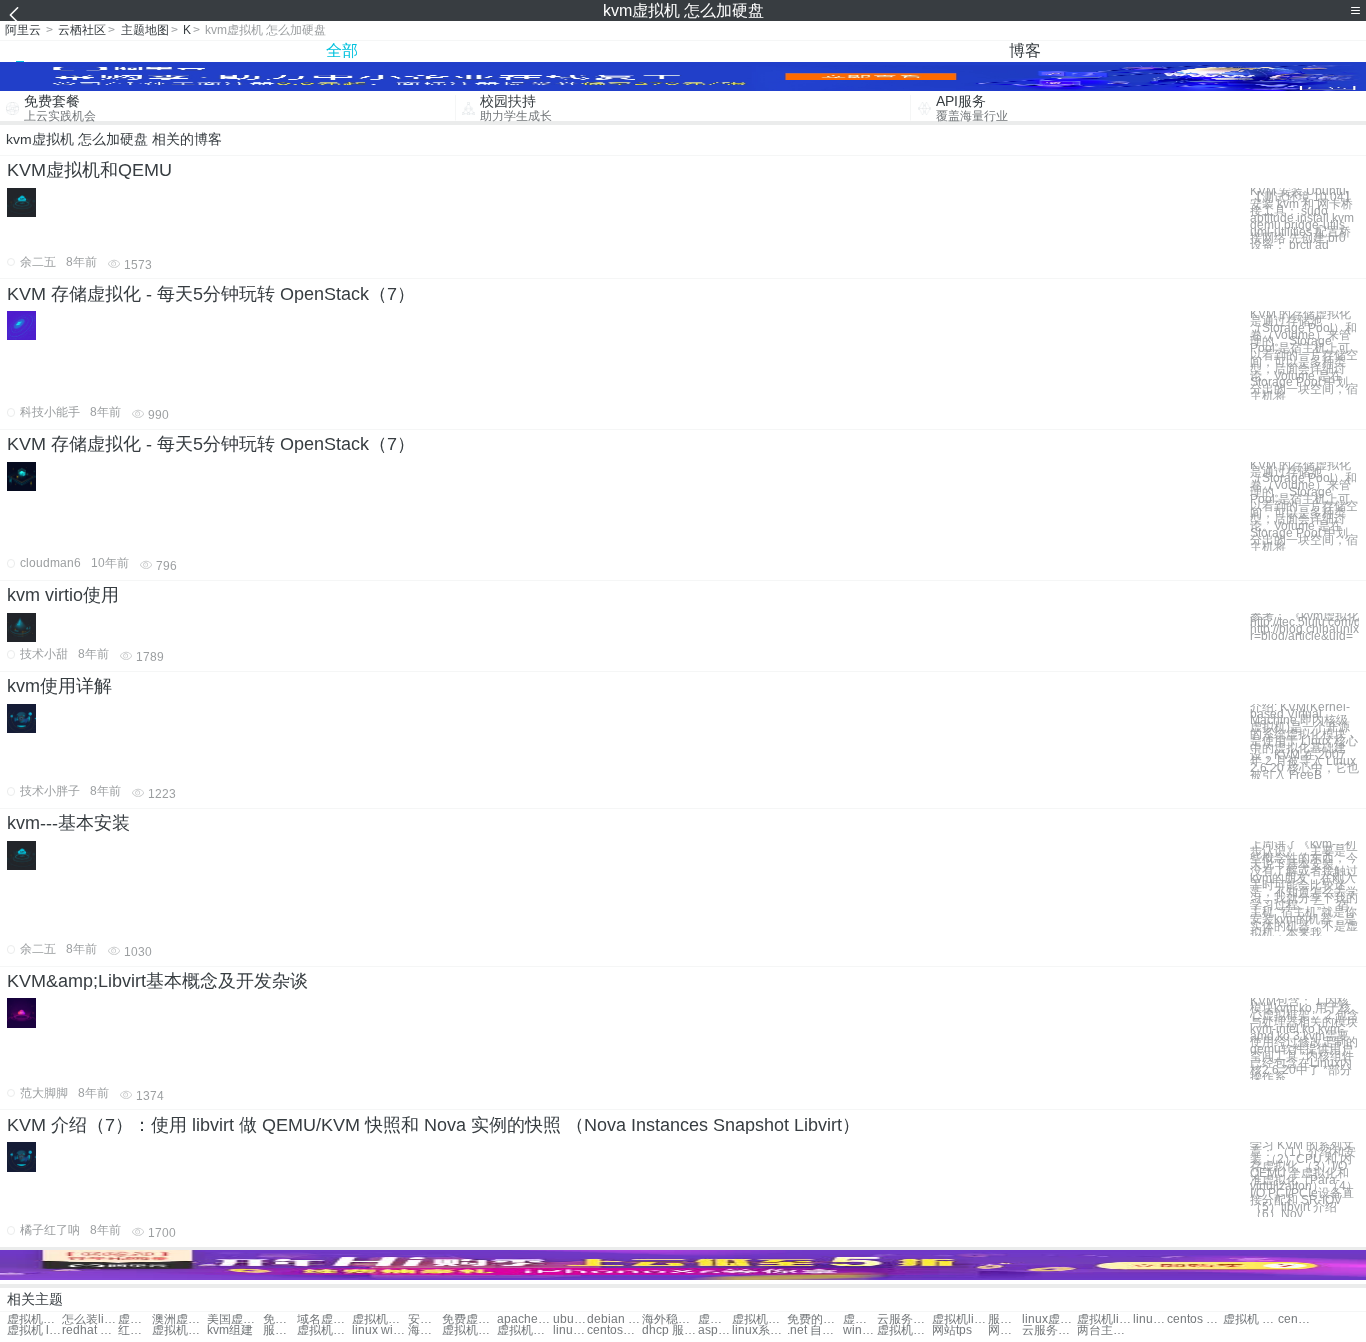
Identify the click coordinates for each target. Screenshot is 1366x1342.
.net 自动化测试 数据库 (814, 1330)
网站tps (952, 1330)
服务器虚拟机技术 (280, 1330)
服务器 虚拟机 (1005, 1319)
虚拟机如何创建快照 (179, 1330)
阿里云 (23, 30)
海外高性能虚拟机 (425, 1330)
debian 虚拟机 (614, 1319)
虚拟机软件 (135, 1319)
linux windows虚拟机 (379, 1330)
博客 (1025, 50)
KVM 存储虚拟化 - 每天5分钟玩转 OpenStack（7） (211, 294)
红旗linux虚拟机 (135, 1330)
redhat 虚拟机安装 (89, 1330)
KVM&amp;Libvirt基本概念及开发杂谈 (157, 981)
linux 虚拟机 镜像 (1150, 1319)
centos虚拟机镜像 (1295, 1319)
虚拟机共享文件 (759, 1319)
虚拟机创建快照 (860, 1319)
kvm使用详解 (59, 686)
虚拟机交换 (379, 1319)
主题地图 (145, 30)
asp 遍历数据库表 (715, 1330)
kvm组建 (230, 1330)
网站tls (1005, 1330)
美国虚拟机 (234, 1319)
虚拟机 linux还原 (34, 1330)
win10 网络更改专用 (860, 1330)
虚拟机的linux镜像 (524, 1330)
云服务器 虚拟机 (904, 1319)
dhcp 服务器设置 (669, 1330)
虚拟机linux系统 (959, 1319)
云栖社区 (82, 30)
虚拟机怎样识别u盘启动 (904, 1330)
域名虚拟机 (324, 1319)
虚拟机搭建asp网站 (469, 1330)
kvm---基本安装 (68, 823)
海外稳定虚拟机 (669, 1319)
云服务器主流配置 (1049, 1330)
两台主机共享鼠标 (1104, 1330)
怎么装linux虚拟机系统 (89, 1319)
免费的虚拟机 (814, 1319)
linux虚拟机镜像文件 (570, 1330)
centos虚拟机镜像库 (614, 1330)
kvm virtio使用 (63, 595)
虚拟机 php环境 (1250, 1319)
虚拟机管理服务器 (324, 1330)
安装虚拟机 (425, 1319)
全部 (342, 50)
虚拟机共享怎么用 (34, 1319)
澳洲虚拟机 (179, 1319)
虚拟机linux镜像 (1104, 1319)
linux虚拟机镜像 (1049, 1319)
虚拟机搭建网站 (715, 1319)
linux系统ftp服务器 (759, 1330)
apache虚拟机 (524, 1319)
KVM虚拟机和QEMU (89, 170)
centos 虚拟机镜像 (1194, 1319)
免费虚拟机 (280, 1319)
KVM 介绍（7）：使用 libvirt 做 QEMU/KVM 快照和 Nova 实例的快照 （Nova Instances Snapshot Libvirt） (433, 1125)
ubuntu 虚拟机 (570, 1319)
